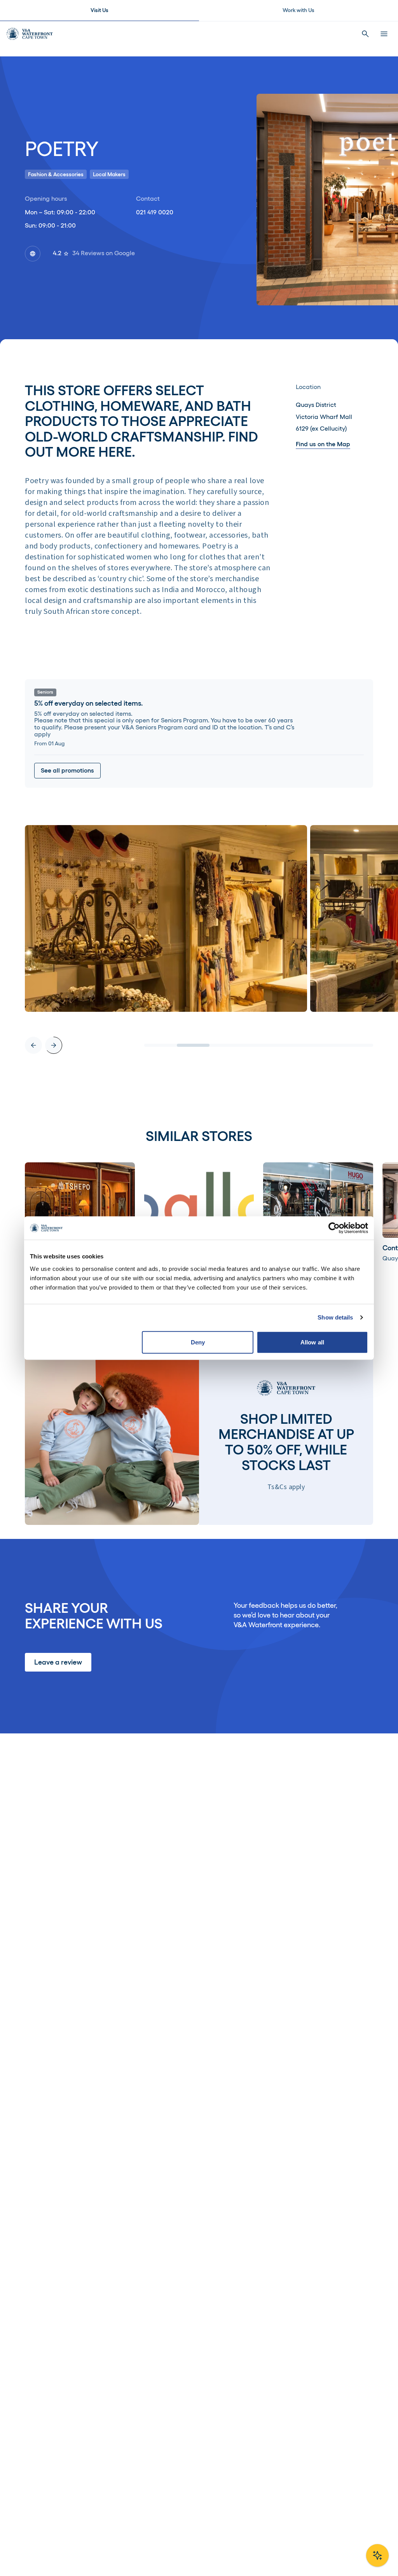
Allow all (312, 1342)
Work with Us (298, 10)
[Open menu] (384, 34)
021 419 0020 (155, 212)
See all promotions (67, 770)
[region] (199, 939)
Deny (198, 1342)
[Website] (33, 254)
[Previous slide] (33, 1045)
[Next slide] (54, 1045)
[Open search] (365, 34)
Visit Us (99, 10)
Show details (335, 1317)
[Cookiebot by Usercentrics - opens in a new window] (334, 1228)
